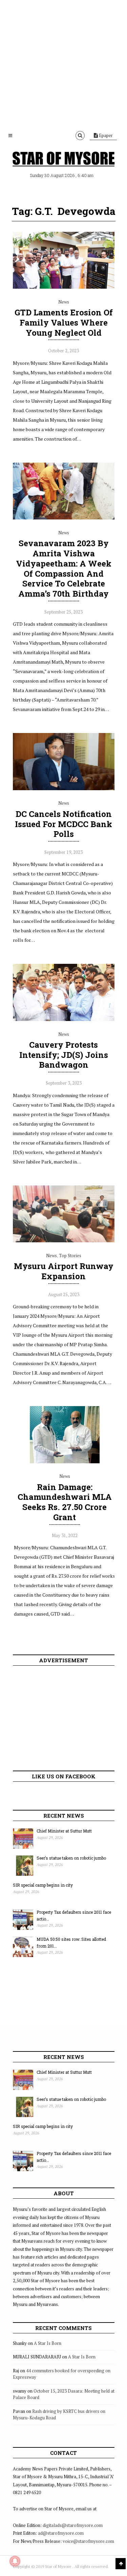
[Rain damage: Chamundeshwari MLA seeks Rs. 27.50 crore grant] (65, 1462)
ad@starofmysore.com (61, 2533)
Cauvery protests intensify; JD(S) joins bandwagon (64, 1055)
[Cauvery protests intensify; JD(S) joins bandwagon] (64, 1019)
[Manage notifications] (15, 2561)
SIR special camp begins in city (43, 1885)
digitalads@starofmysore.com (73, 2525)
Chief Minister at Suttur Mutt (64, 1831)
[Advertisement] (63, 63)
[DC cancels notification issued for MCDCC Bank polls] (64, 789)
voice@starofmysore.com (88, 2541)
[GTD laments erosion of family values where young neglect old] (64, 287)
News (64, 302)
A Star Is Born (48, 2343)
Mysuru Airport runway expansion (64, 1271)
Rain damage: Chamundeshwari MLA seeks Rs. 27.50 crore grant (65, 1502)
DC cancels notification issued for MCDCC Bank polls (63, 824)
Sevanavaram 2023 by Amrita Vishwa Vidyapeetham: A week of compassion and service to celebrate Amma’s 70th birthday (64, 568)
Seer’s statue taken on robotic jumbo (71, 1858)
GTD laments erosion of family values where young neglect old (64, 323)
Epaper (105, 135)
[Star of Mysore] (64, 159)
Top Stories (70, 1256)
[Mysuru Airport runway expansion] (64, 1241)
